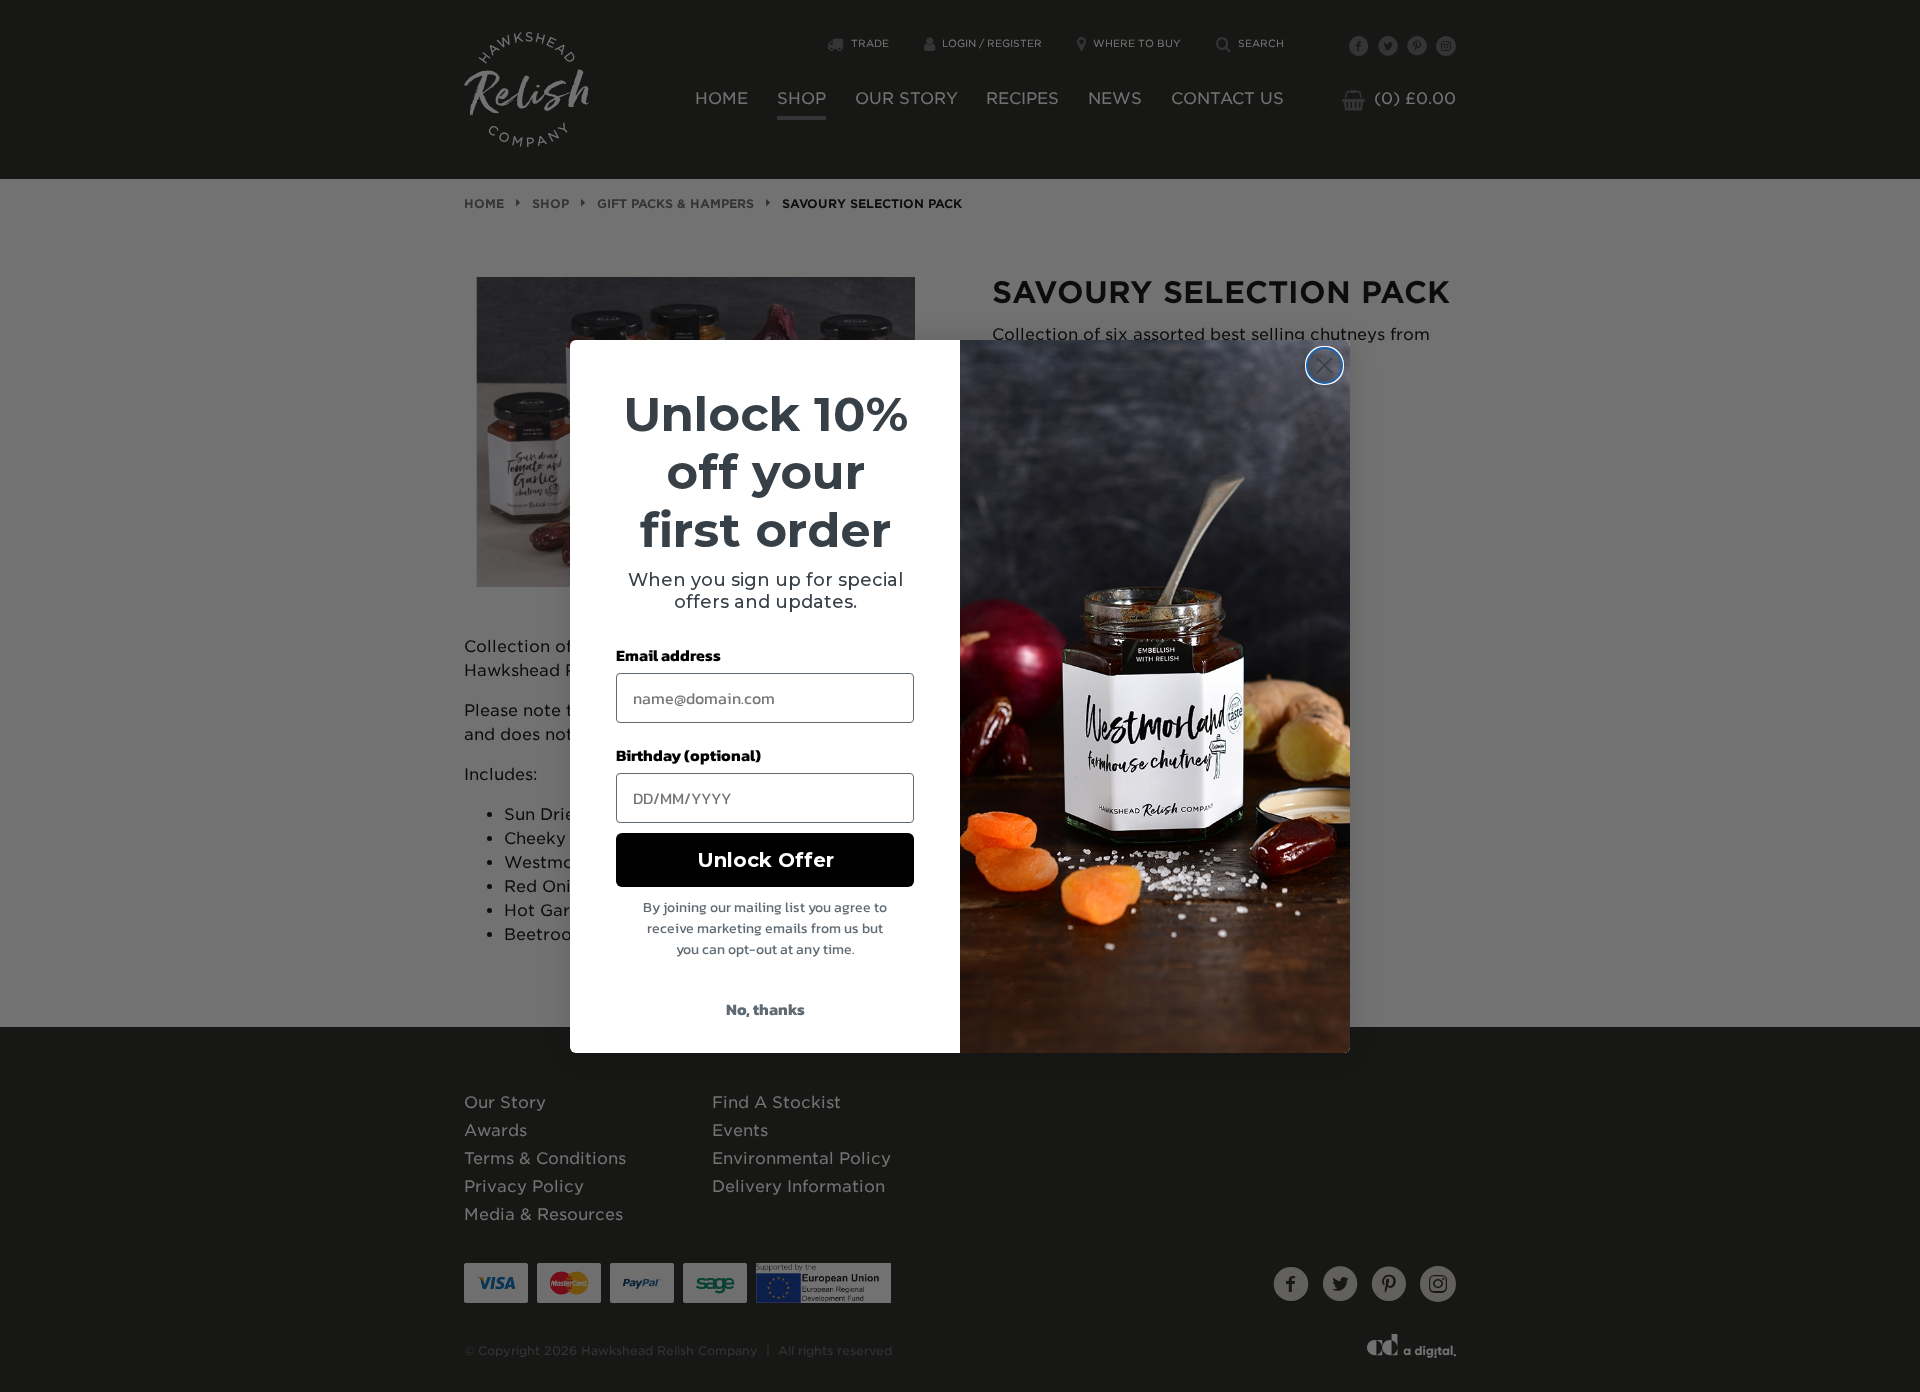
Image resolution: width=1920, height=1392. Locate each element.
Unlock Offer (765, 860)
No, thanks (765, 1009)
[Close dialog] (1324, 365)
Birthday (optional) (688, 755)
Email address (668, 655)
